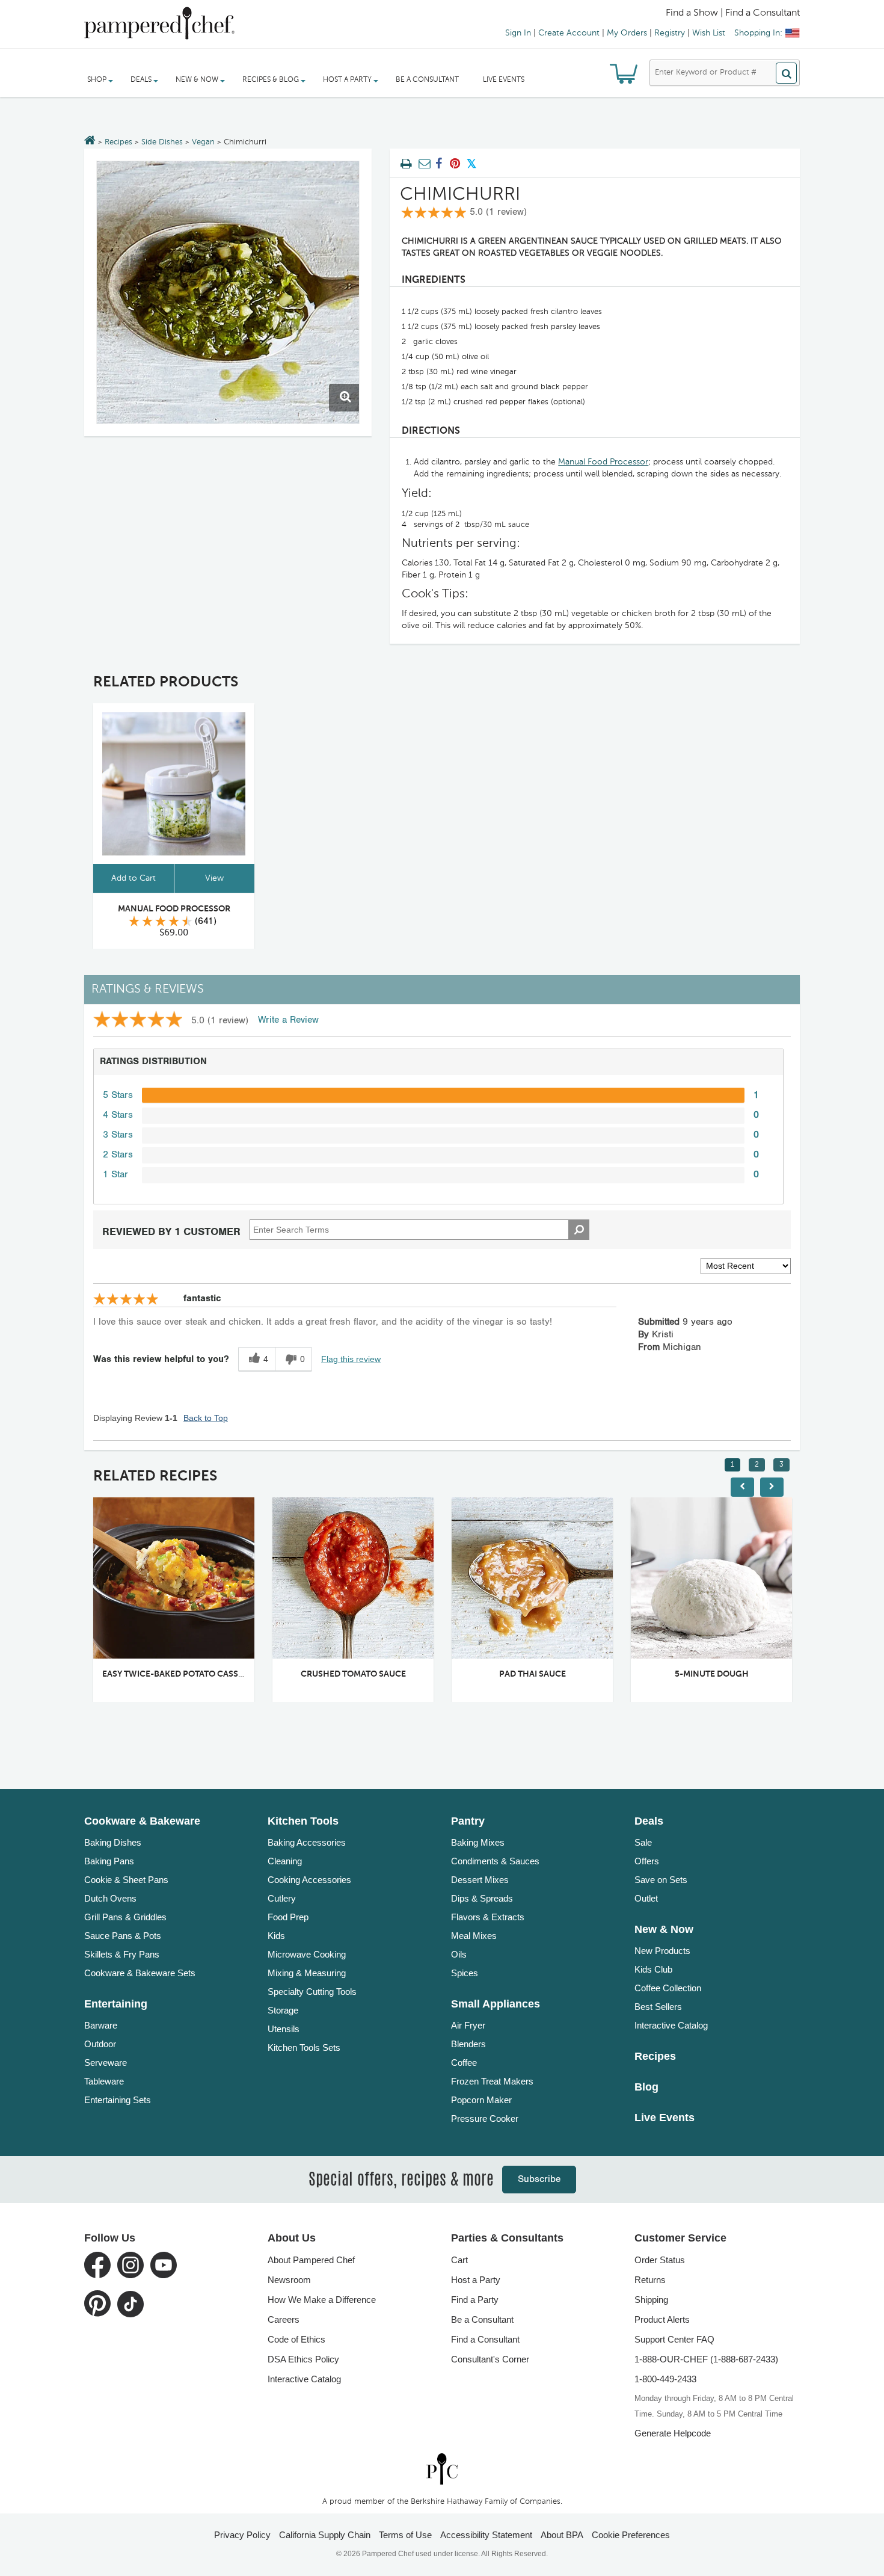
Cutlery (282, 1898)
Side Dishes (162, 142)
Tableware (104, 2081)
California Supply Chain (325, 2535)
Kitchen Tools (303, 1821)
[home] (442, 2469)
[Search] (786, 73)
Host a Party (476, 2280)
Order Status (660, 2260)
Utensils (284, 2029)
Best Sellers (658, 2007)
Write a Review (288, 1020)
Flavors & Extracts (488, 1917)
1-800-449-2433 (665, 2379)
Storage (283, 2010)
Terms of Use (405, 2535)
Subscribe (539, 2179)
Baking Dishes (113, 1842)
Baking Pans (109, 1861)
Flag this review (351, 1359)
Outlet (646, 1898)
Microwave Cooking (307, 1954)
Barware (101, 2025)
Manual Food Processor (603, 462)
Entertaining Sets (118, 2100)
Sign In (518, 33)
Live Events (504, 80)
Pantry (468, 1821)
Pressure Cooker (485, 2118)
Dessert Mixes (480, 1880)
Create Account (569, 33)
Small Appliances (496, 2004)
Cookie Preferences (631, 2535)
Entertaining (116, 2004)
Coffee (464, 2063)
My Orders (627, 33)
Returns (650, 2280)
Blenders (468, 2044)
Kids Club (653, 1969)
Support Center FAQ (674, 2339)
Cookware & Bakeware (142, 1821)
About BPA (562, 2535)
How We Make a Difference (322, 2300)
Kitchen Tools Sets (304, 2048)
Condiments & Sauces (495, 1861)
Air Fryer (468, 2025)
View (214, 878)
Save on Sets (661, 1880)
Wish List (709, 33)
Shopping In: (758, 33)
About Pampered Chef (311, 2260)
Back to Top (206, 1418)
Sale (643, 1842)
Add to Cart (134, 878)
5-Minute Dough (712, 1674)
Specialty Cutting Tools (312, 1992)
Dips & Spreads (482, 1898)
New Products (662, 1951)
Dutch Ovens (110, 1898)
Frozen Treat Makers (492, 2081)
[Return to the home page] (90, 141)
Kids (276, 1936)
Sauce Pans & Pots (123, 1936)
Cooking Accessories (309, 1880)
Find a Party (475, 2300)
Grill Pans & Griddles (125, 1917)
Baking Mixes (478, 1842)
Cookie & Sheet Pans (126, 1880)
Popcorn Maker (481, 2100)
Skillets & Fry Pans (122, 1954)
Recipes (118, 142)
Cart (459, 2260)
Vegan (203, 142)
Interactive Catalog (671, 2025)
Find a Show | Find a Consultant (733, 13)
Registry (670, 33)
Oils (459, 1954)
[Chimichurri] (228, 292)
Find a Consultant (485, 2339)
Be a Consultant (427, 80)
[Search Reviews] (579, 1230)
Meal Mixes (474, 1936)
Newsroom (289, 2280)
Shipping (651, 2300)
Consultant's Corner (490, 2359)
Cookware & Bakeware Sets (140, 1973)
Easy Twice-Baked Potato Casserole (183, 1674)
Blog (646, 2087)
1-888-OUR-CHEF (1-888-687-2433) (706, 2359)
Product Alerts (662, 2319)
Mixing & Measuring (307, 1973)
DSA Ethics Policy (303, 2359)
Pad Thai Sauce (533, 1674)
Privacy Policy (242, 2535)
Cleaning (285, 1861)
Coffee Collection (668, 1988)
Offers (647, 1861)
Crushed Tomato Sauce (353, 1674)
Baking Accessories (307, 1842)
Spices (465, 1973)
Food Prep (288, 1917)
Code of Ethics (296, 2339)
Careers (284, 2319)
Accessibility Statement (486, 2535)
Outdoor (100, 2044)
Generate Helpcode (673, 2433)
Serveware (106, 2063)
